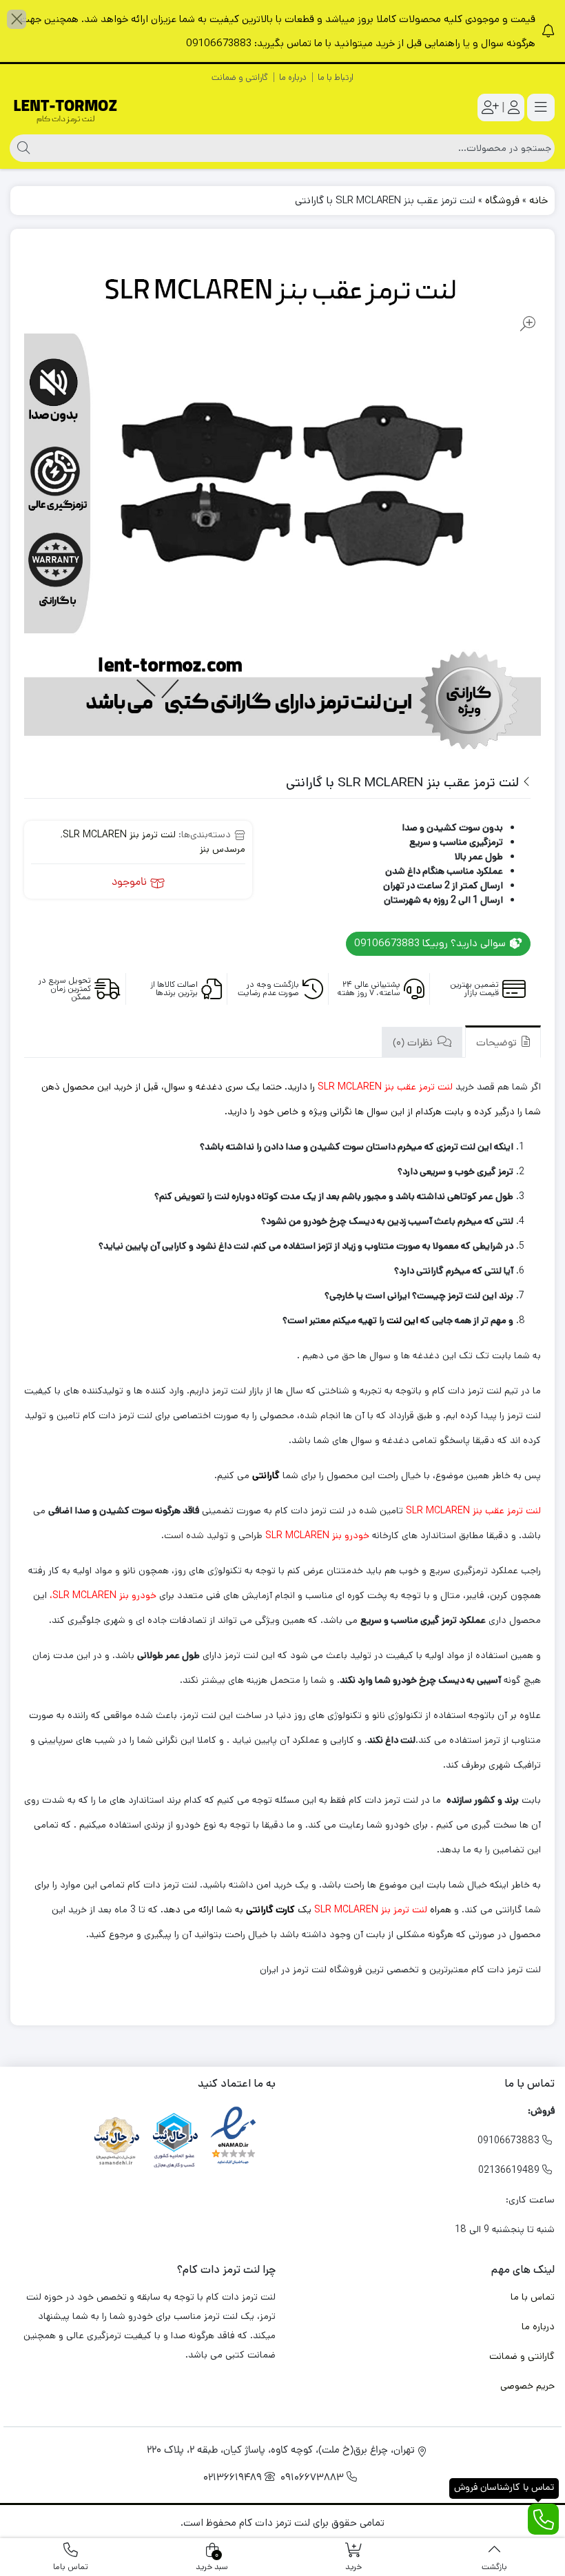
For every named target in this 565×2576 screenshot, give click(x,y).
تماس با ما (533, 2297)
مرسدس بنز (223, 849)
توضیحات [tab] (498, 1044)
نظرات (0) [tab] (414, 1044)
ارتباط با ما (336, 78)
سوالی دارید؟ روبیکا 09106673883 (431, 943)
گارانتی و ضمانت (240, 78)
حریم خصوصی (527, 2386)
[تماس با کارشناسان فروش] (543, 2519)
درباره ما (293, 78)
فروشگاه (502, 200)
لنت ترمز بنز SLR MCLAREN (119, 835)
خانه (538, 200)
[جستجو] (22, 148)
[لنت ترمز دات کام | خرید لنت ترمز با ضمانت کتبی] (65, 108)
